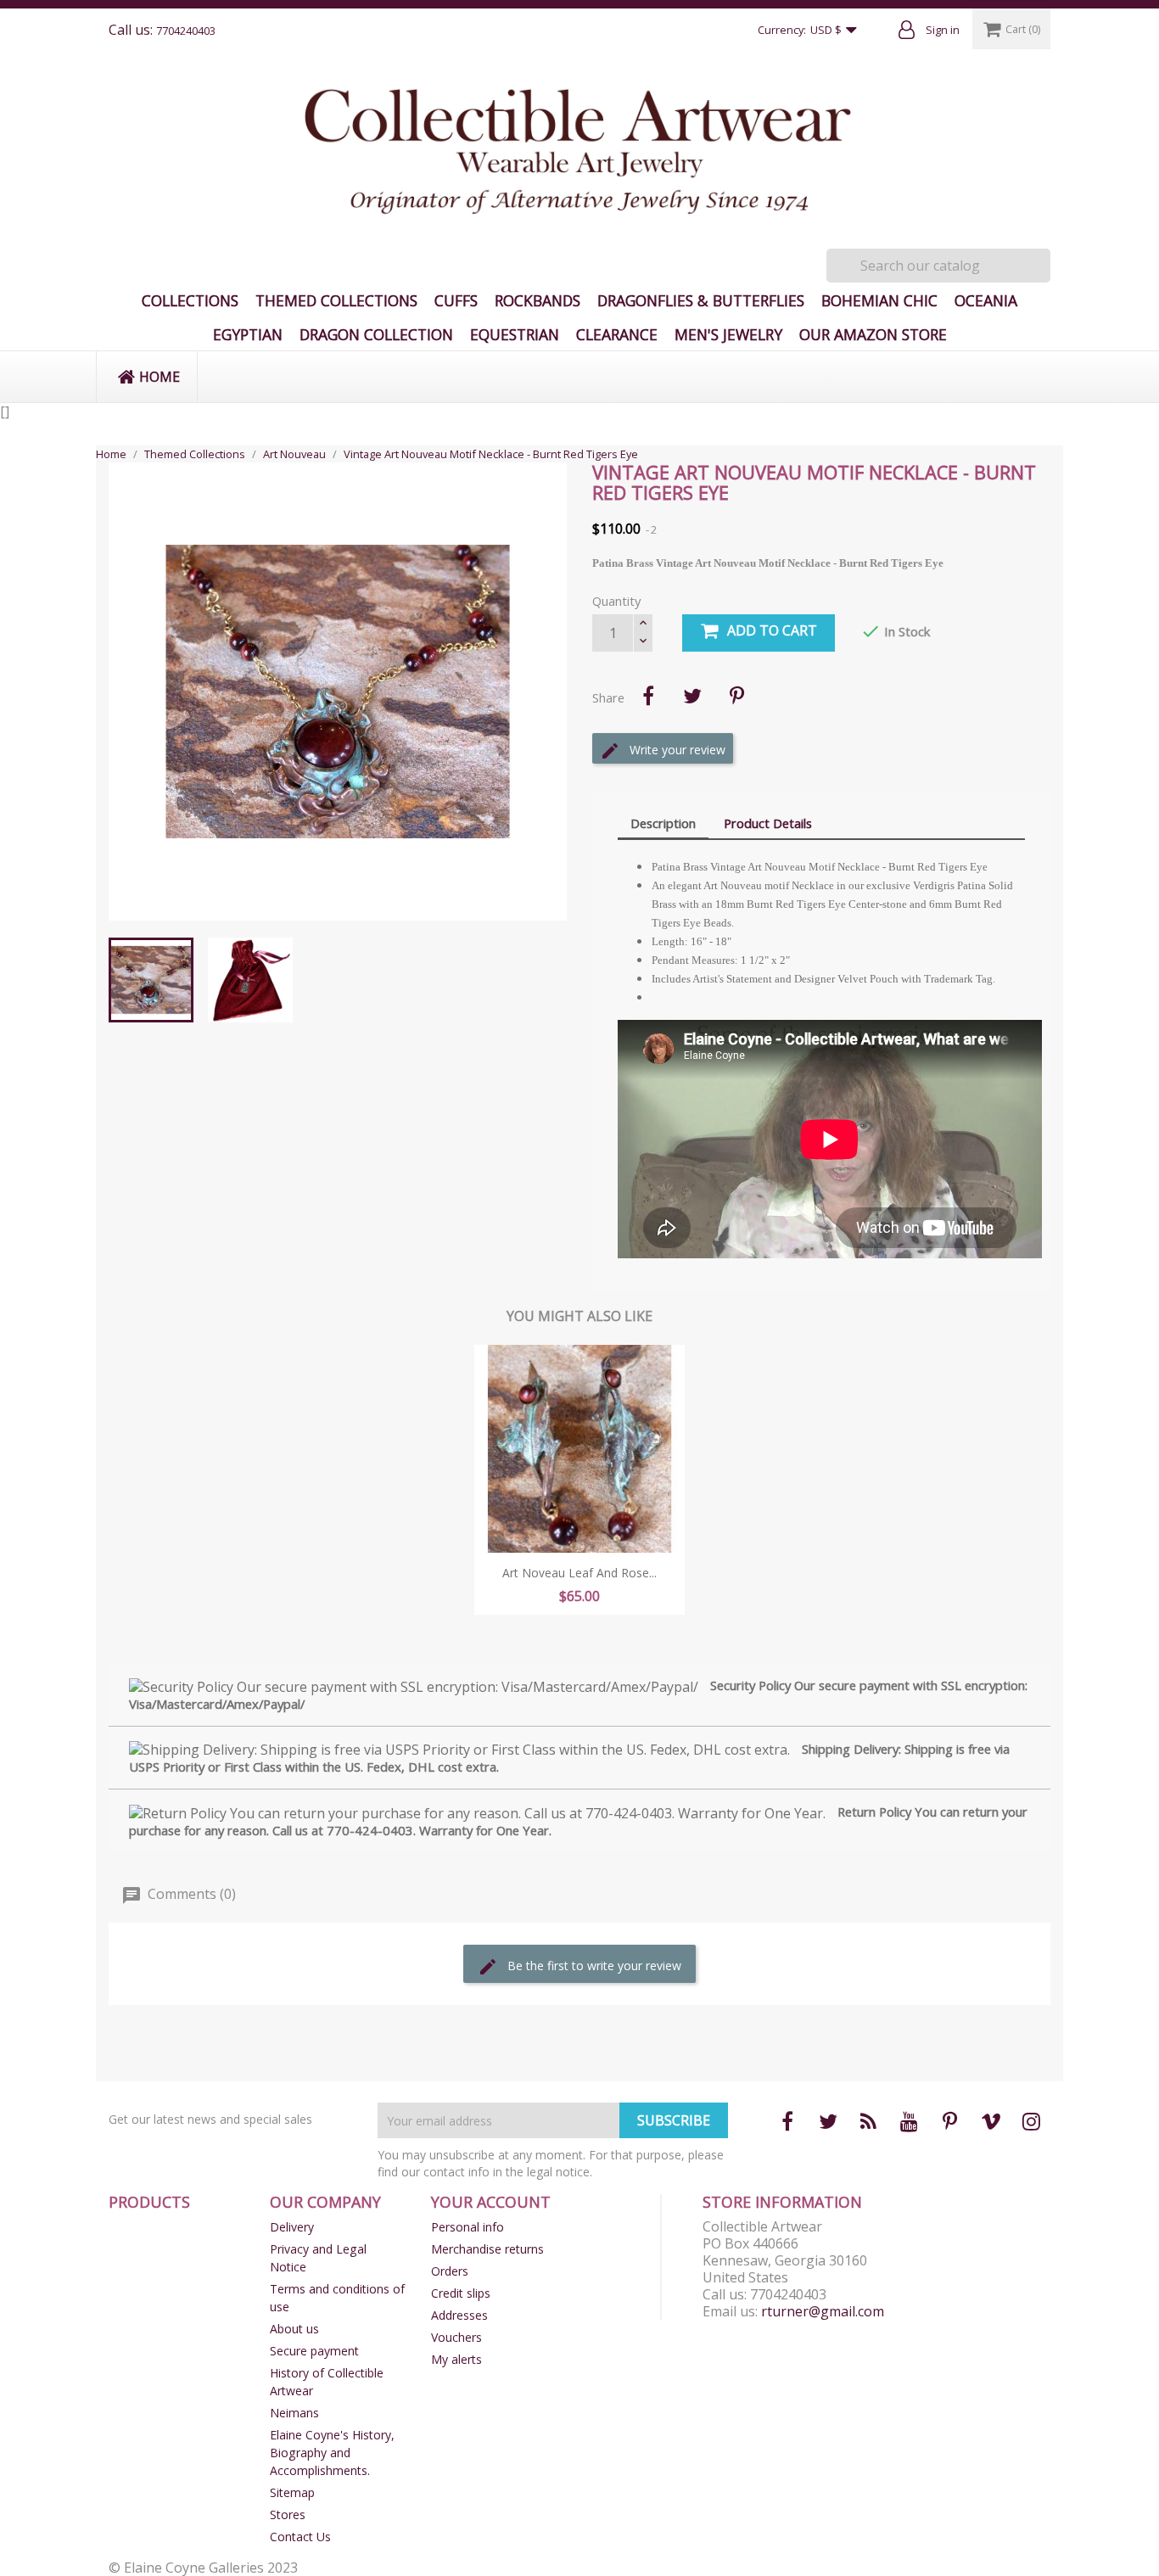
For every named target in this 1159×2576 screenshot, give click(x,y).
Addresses (459, 2315)
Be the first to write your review (593, 1966)
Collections (190, 300)
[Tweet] (692, 696)
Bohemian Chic (879, 300)
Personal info (468, 2227)
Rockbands (538, 300)
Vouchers (456, 2337)
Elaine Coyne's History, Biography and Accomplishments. (332, 2453)
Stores (288, 2514)
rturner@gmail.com (823, 2311)
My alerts (456, 2359)
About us (294, 2329)
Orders (450, 2271)
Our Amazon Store (873, 334)
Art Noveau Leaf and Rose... (579, 1573)
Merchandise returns (487, 2249)
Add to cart (772, 630)
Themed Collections (336, 300)
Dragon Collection (376, 334)
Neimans (294, 2413)
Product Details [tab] (768, 823)
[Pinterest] (736, 696)
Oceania (986, 300)
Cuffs (456, 300)
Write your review (676, 750)
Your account (491, 2202)
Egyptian (248, 334)
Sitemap (292, 2492)
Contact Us (300, 2537)
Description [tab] (663, 823)
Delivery (292, 2227)
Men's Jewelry (728, 334)
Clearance (617, 334)
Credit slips (461, 2293)
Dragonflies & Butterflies (701, 300)
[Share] (648, 696)
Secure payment (314, 2351)
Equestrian (515, 334)
